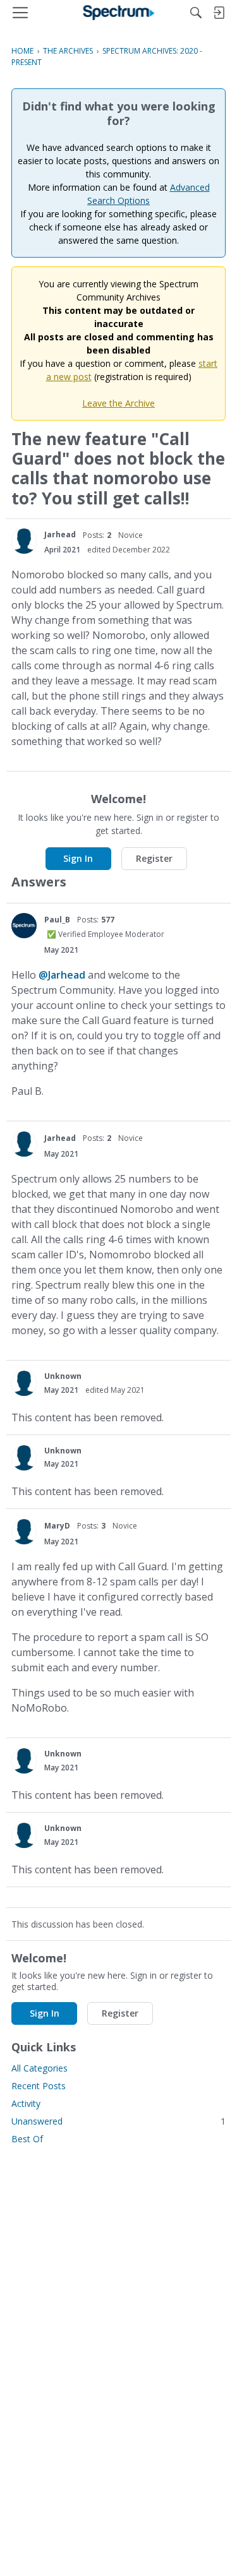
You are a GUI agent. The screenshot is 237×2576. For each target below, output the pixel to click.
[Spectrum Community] (118, 13)
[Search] (196, 13)
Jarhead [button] (60, 534)
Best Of (27, 2139)
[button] (24, 541)
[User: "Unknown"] (24, 1383)
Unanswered (118, 2121)
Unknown (63, 1376)
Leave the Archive (118, 403)
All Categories (39, 2068)
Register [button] (154, 858)
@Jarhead (62, 975)
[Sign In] (219, 13)
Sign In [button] (78, 858)
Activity (26, 2103)
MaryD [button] (57, 1526)
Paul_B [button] (57, 920)
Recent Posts (39, 2086)
